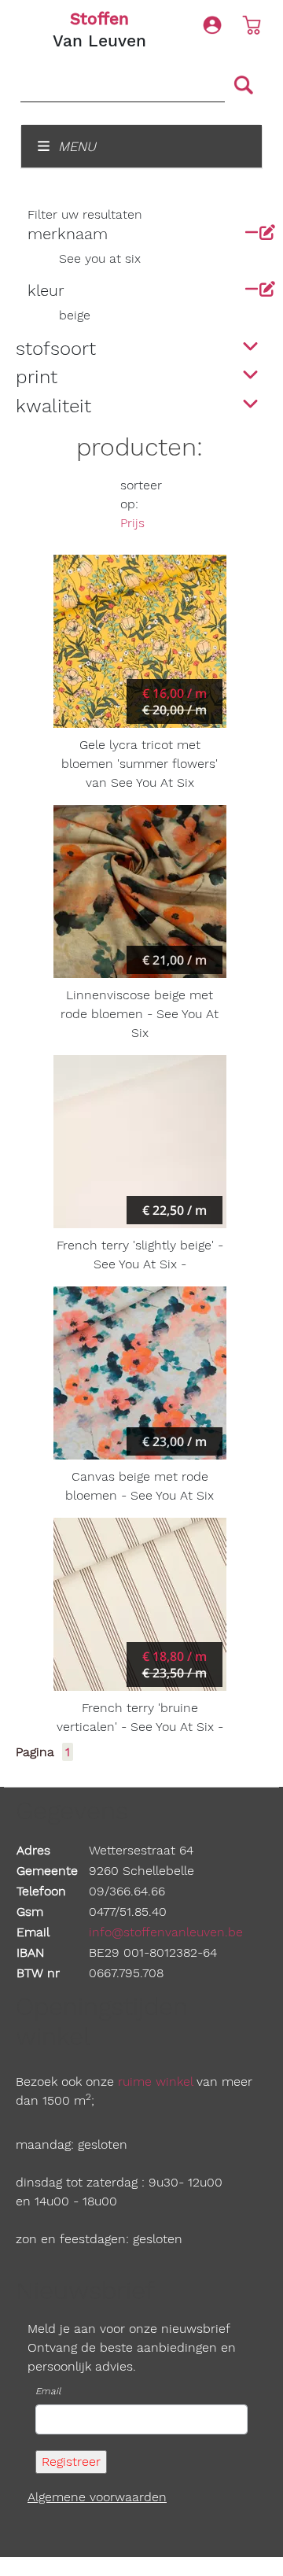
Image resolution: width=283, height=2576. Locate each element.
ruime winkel (155, 2081)
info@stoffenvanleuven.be (166, 1932)
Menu (75, 146)
